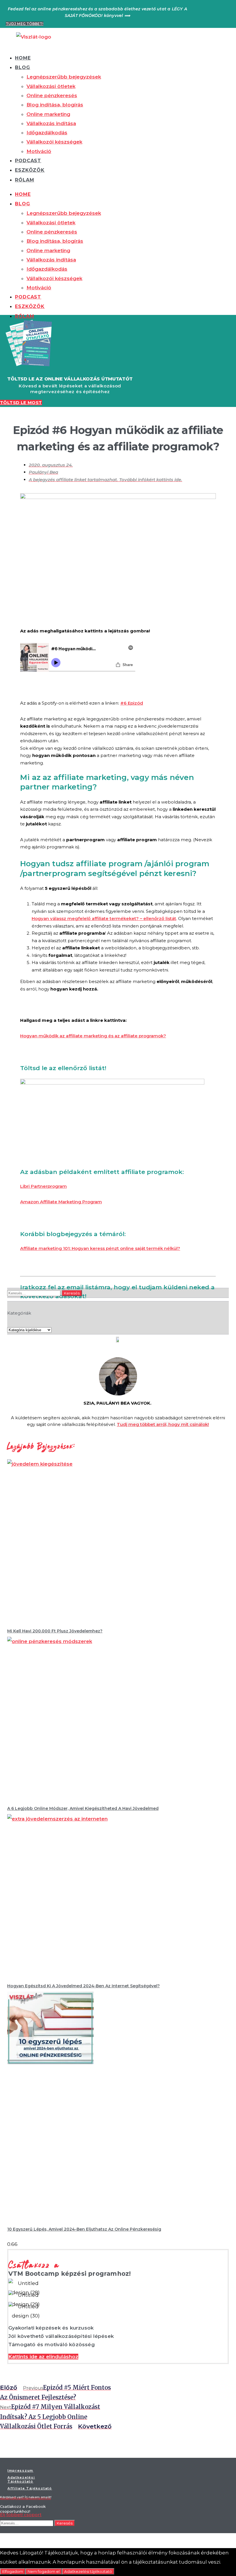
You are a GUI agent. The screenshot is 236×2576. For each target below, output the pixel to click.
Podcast (28, 161)
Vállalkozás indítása (51, 123)
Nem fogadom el (44, 2571)
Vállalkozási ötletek (51, 86)
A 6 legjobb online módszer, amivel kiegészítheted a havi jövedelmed (83, 1808)
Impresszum (20, 2470)
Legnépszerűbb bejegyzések (64, 77)
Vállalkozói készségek (54, 142)
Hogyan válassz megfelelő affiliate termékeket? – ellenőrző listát (104, 918)
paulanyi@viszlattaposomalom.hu (25, 2498)
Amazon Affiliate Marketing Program (61, 1202)
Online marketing (48, 114)
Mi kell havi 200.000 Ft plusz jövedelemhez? (55, 1631)
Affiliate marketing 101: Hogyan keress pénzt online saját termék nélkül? (100, 1248)
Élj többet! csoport (21, 2515)
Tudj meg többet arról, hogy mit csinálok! (163, 1424)
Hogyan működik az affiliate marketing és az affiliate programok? (93, 1036)
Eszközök (30, 170)
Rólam (25, 180)
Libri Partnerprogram (43, 1186)
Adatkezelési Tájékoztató (21, 2479)
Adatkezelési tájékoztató (88, 2571)
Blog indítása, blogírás (55, 105)
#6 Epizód (132, 703)
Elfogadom (13, 2571)
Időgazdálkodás (47, 133)
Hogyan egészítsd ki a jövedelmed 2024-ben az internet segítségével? (83, 1986)
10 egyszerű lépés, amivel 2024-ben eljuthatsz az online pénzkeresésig (84, 2229)
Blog (23, 67)
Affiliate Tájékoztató (30, 2488)
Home (23, 58)
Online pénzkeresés (52, 95)
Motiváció (39, 151)
